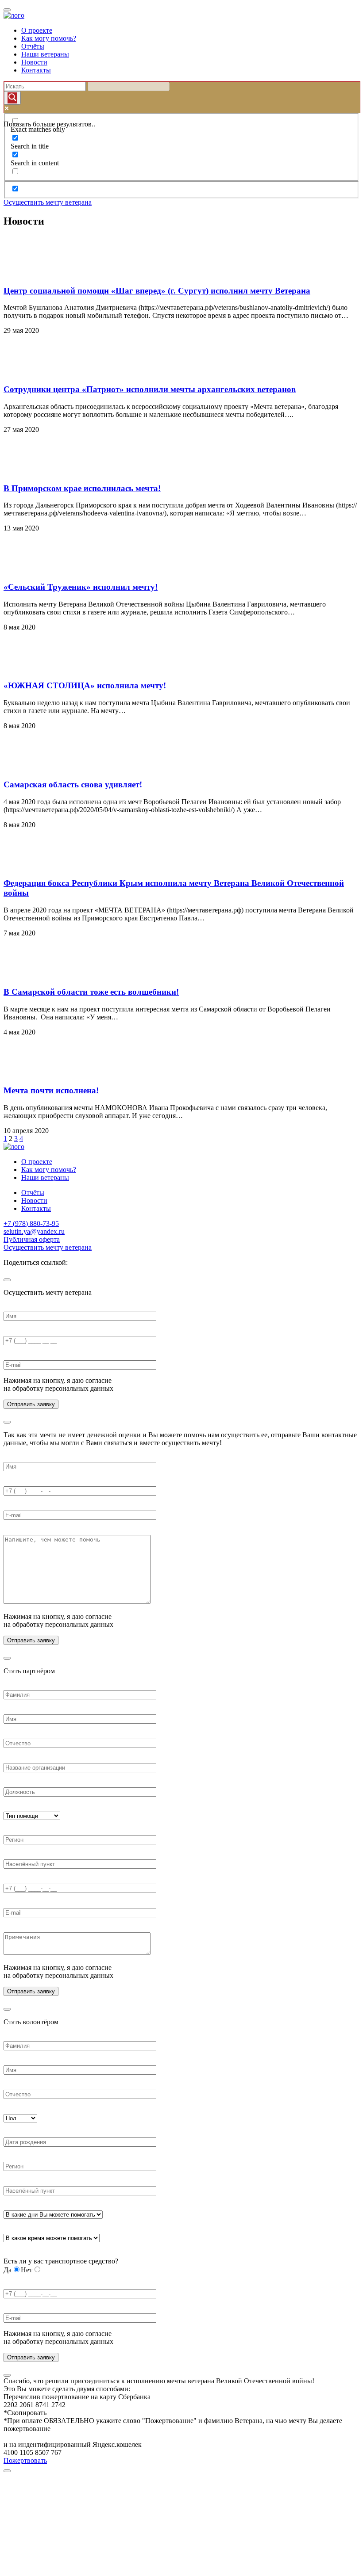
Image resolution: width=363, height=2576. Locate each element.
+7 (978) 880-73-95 (31, 1223)
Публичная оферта (32, 1239)
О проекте (37, 30)
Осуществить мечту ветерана (48, 202)
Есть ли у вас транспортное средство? (61, 2261)
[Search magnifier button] (12, 98)
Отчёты (33, 46)
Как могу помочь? (49, 38)
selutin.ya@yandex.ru (34, 1231)
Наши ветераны (45, 54)
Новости (34, 62)
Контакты (36, 70)
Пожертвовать (25, 2460)
